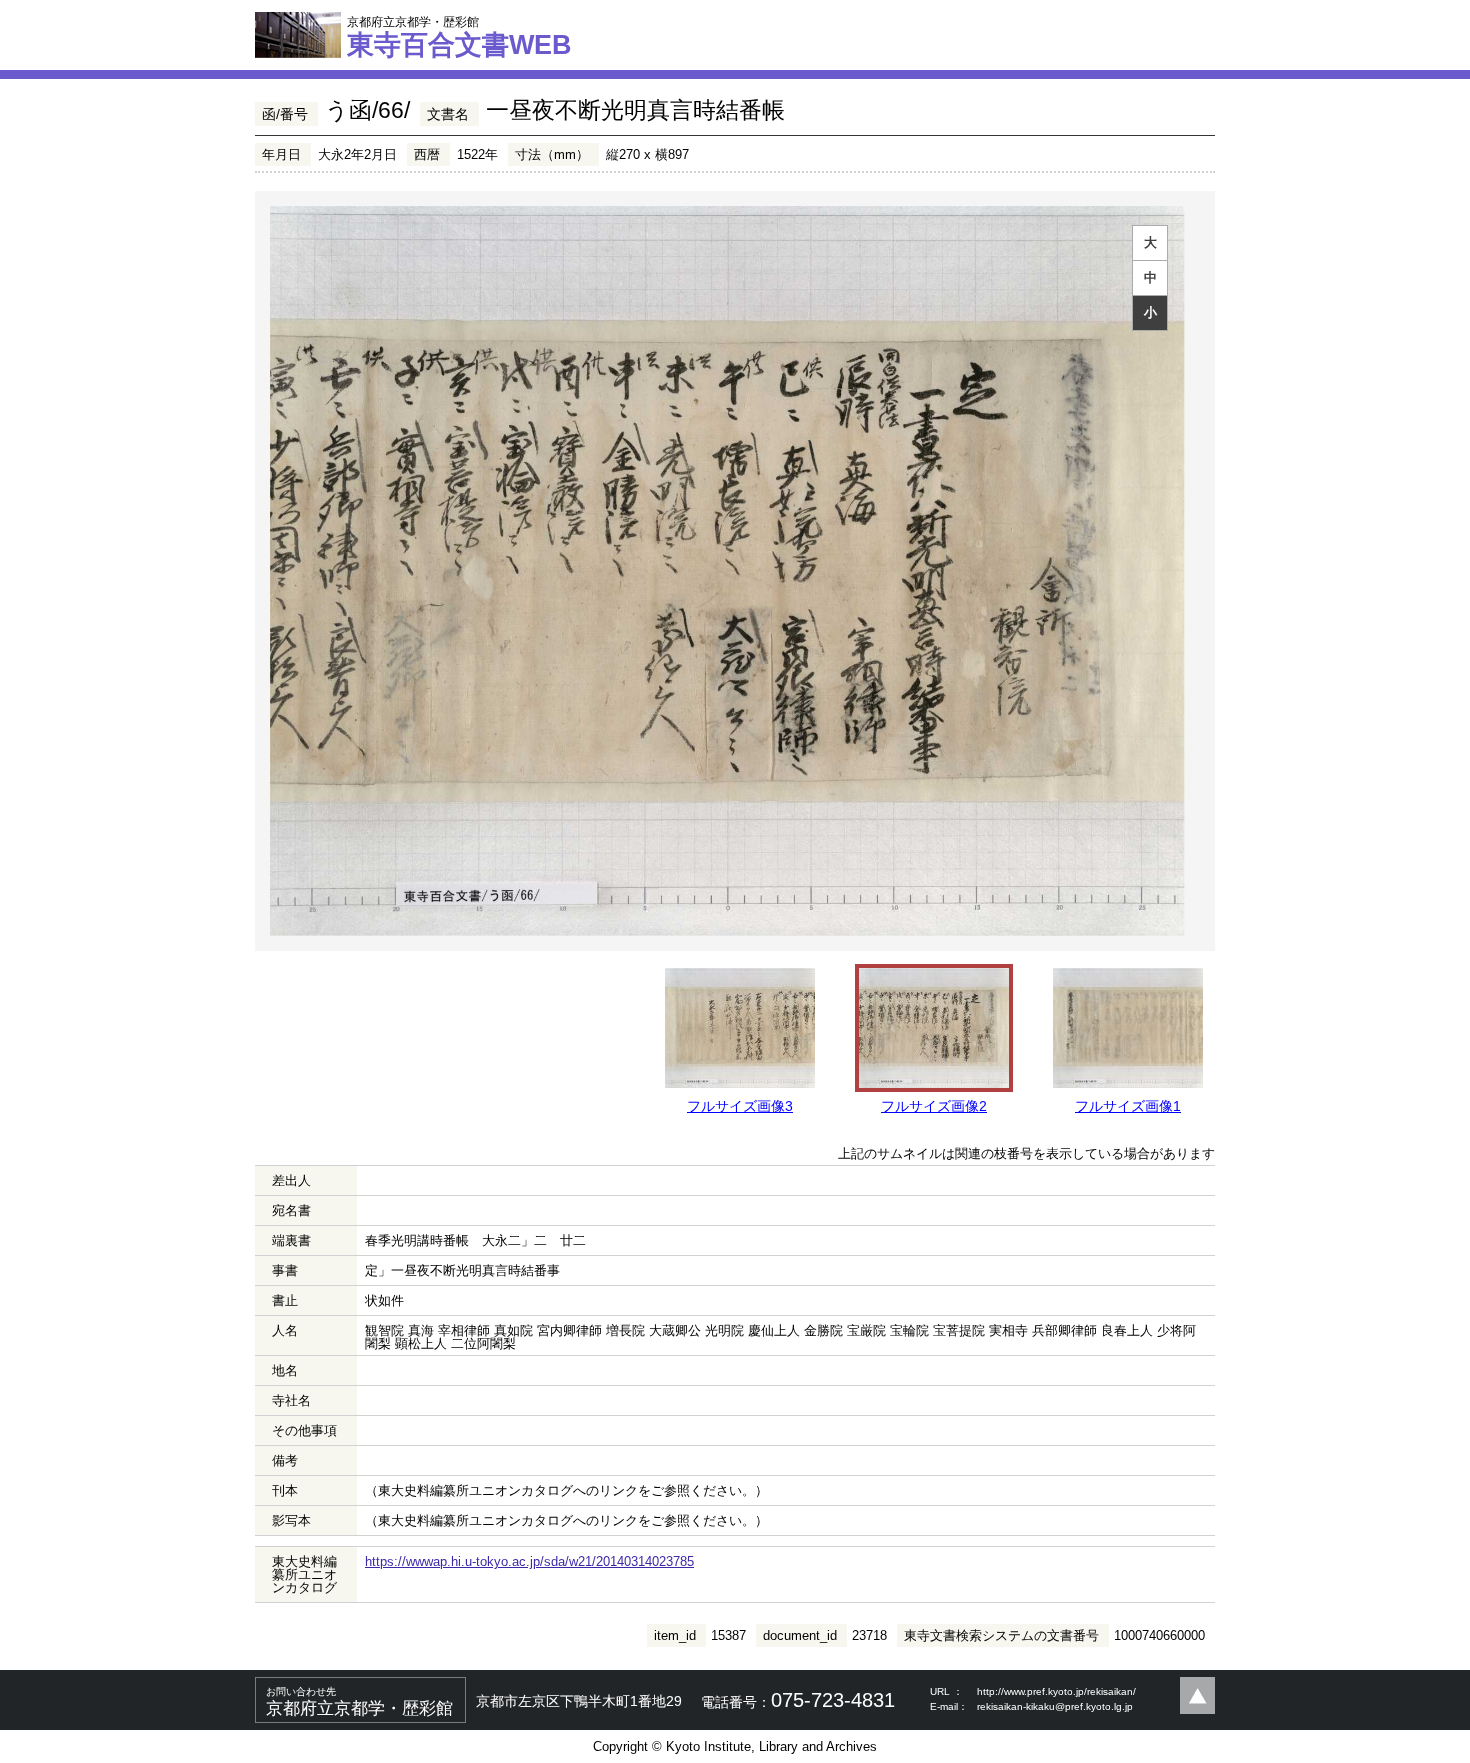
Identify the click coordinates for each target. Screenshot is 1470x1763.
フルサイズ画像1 (1128, 1106)
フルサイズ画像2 (934, 1106)
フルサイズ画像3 (740, 1106)
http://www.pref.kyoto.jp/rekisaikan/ (1056, 1691)
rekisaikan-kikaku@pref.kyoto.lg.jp (1055, 1706)
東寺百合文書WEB (459, 37)
